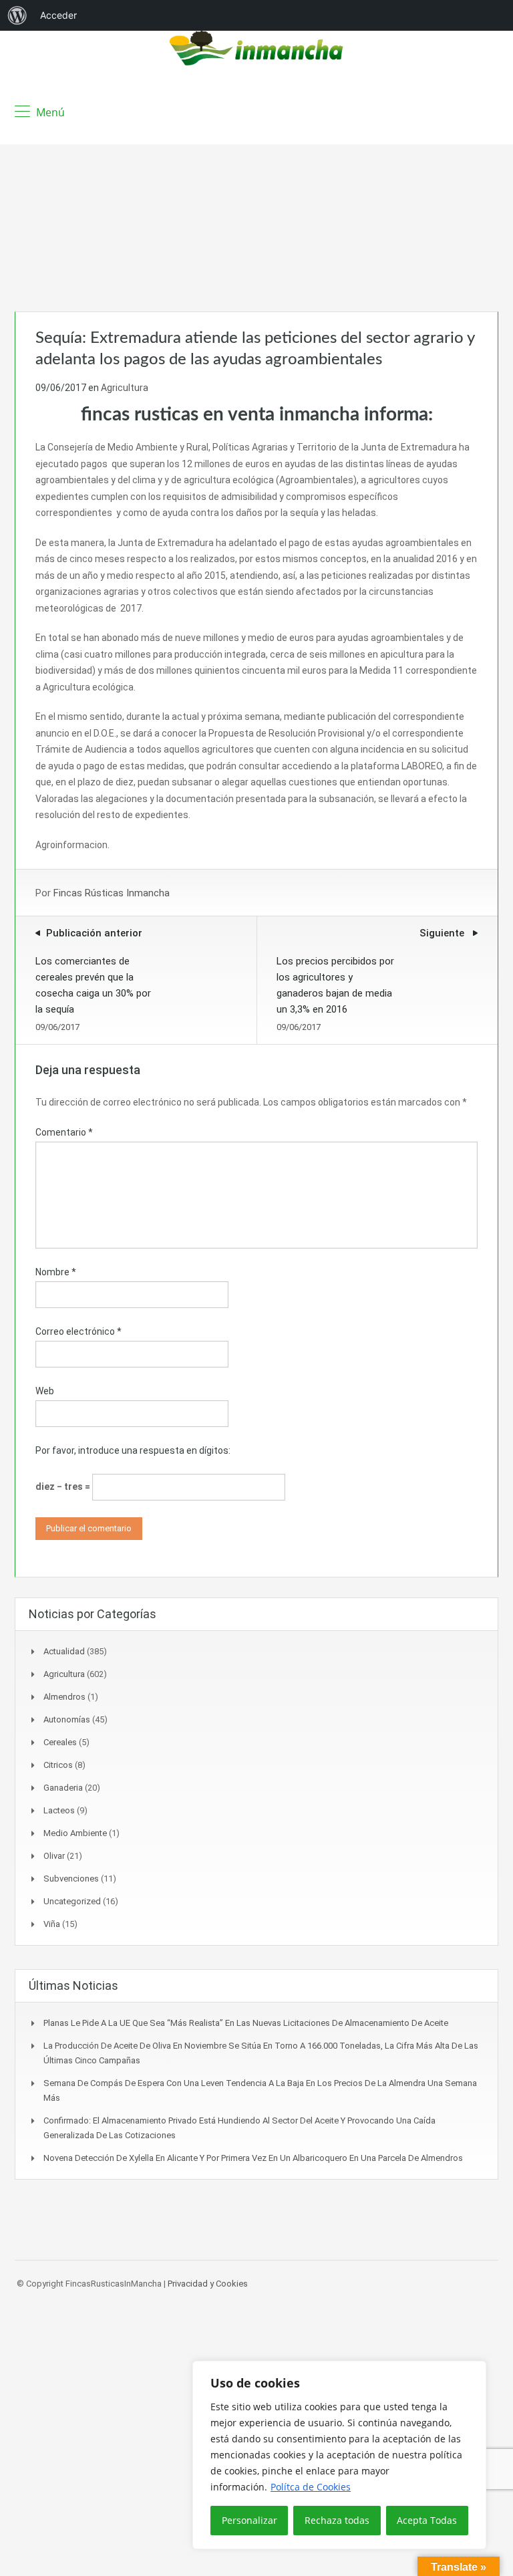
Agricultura (125, 388)
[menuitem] (17, 15)
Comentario (64, 1132)
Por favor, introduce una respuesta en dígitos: (133, 1450)
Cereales (60, 1742)
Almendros (64, 1697)
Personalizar (249, 2520)
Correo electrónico (78, 1331)
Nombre (56, 1272)
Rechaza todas (337, 2520)
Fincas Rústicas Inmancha (112, 893)
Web (45, 1391)
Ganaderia (63, 1788)
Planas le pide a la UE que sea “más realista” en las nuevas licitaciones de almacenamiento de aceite (246, 2023)
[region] (339, 2455)
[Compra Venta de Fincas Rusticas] (256, 50)
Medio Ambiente (75, 1833)
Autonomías (67, 1719)
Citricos (58, 1765)
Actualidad (64, 1651)
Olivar (54, 1856)
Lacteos (59, 1810)
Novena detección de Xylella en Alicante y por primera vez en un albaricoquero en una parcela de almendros (253, 2158)
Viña (52, 1924)
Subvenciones (71, 1879)
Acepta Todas (427, 2520)
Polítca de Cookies (311, 2487)
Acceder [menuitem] (58, 15)
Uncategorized (72, 1901)
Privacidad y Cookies (208, 2284)
